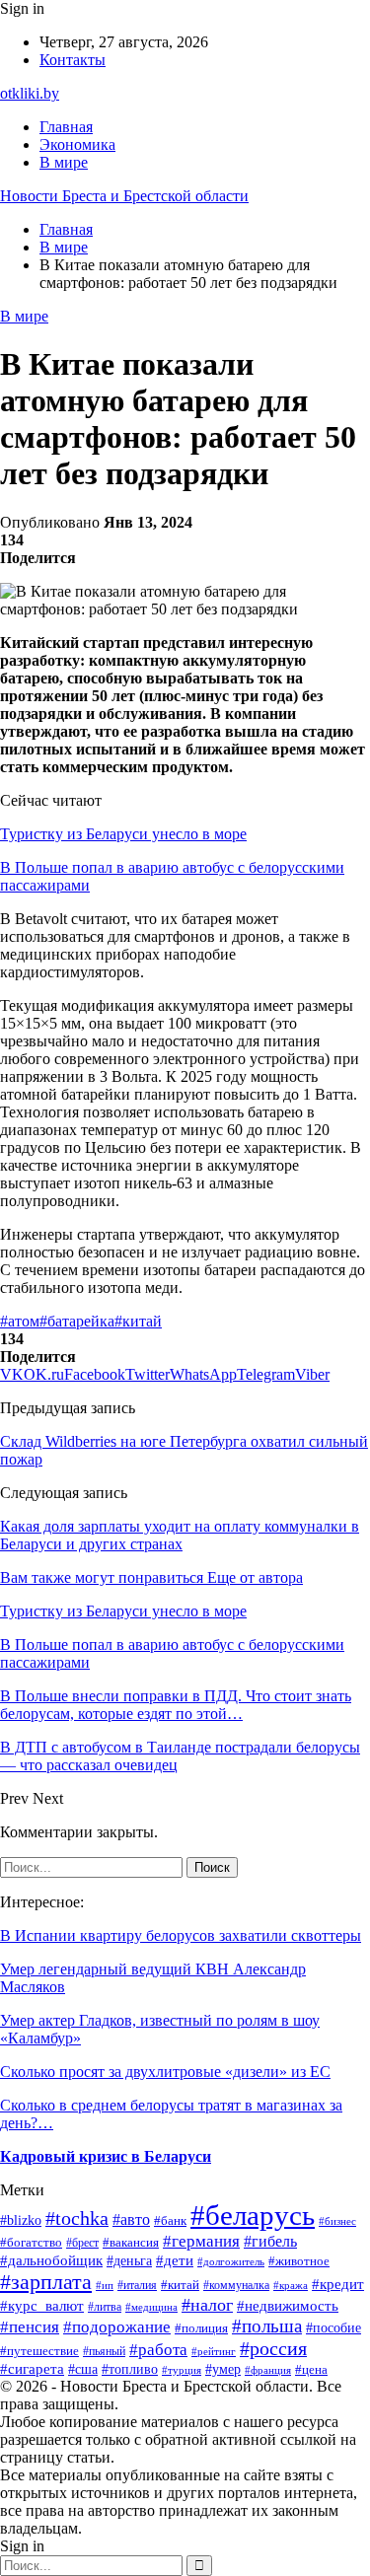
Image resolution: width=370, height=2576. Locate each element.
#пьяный (104, 2351)
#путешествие (39, 2351)
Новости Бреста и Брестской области (124, 196)
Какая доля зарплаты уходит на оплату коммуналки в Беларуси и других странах (180, 1535)
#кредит (338, 2284)
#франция (268, 2370)
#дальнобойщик (51, 2260)
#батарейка (77, 1321)
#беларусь (253, 2215)
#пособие (333, 2327)
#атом (20, 1321)
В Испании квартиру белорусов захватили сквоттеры (181, 1935)
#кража (291, 2286)
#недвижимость (288, 2306)
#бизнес (337, 2221)
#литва (105, 2307)
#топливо (130, 2369)
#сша (83, 2369)
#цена (311, 2370)
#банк (170, 2221)
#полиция (201, 2328)
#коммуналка (236, 2286)
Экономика (77, 144)
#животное (299, 2261)
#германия (201, 2241)
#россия (273, 2348)
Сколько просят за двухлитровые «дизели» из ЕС (165, 2072)
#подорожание (117, 2327)
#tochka (77, 2218)
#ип (105, 2285)
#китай (138, 1321)
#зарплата (46, 2282)
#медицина (151, 2307)
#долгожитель (231, 2262)
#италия (137, 2285)
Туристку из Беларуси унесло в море (123, 834)
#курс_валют (42, 2306)
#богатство (31, 2243)
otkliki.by (30, 93)
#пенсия (30, 2327)
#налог (207, 2305)
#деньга (129, 2261)
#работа (158, 2350)
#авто (131, 2219)
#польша (267, 2326)
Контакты (73, 60)
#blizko (21, 2220)
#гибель (270, 2241)
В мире (64, 162)
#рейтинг (214, 2352)
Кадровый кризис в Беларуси (106, 2156)
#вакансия (131, 2243)
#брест (82, 2243)
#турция (182, 2370)
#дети (175, 2260)
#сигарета (32, 2369)
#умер (223, 2369)
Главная (66, 127)
